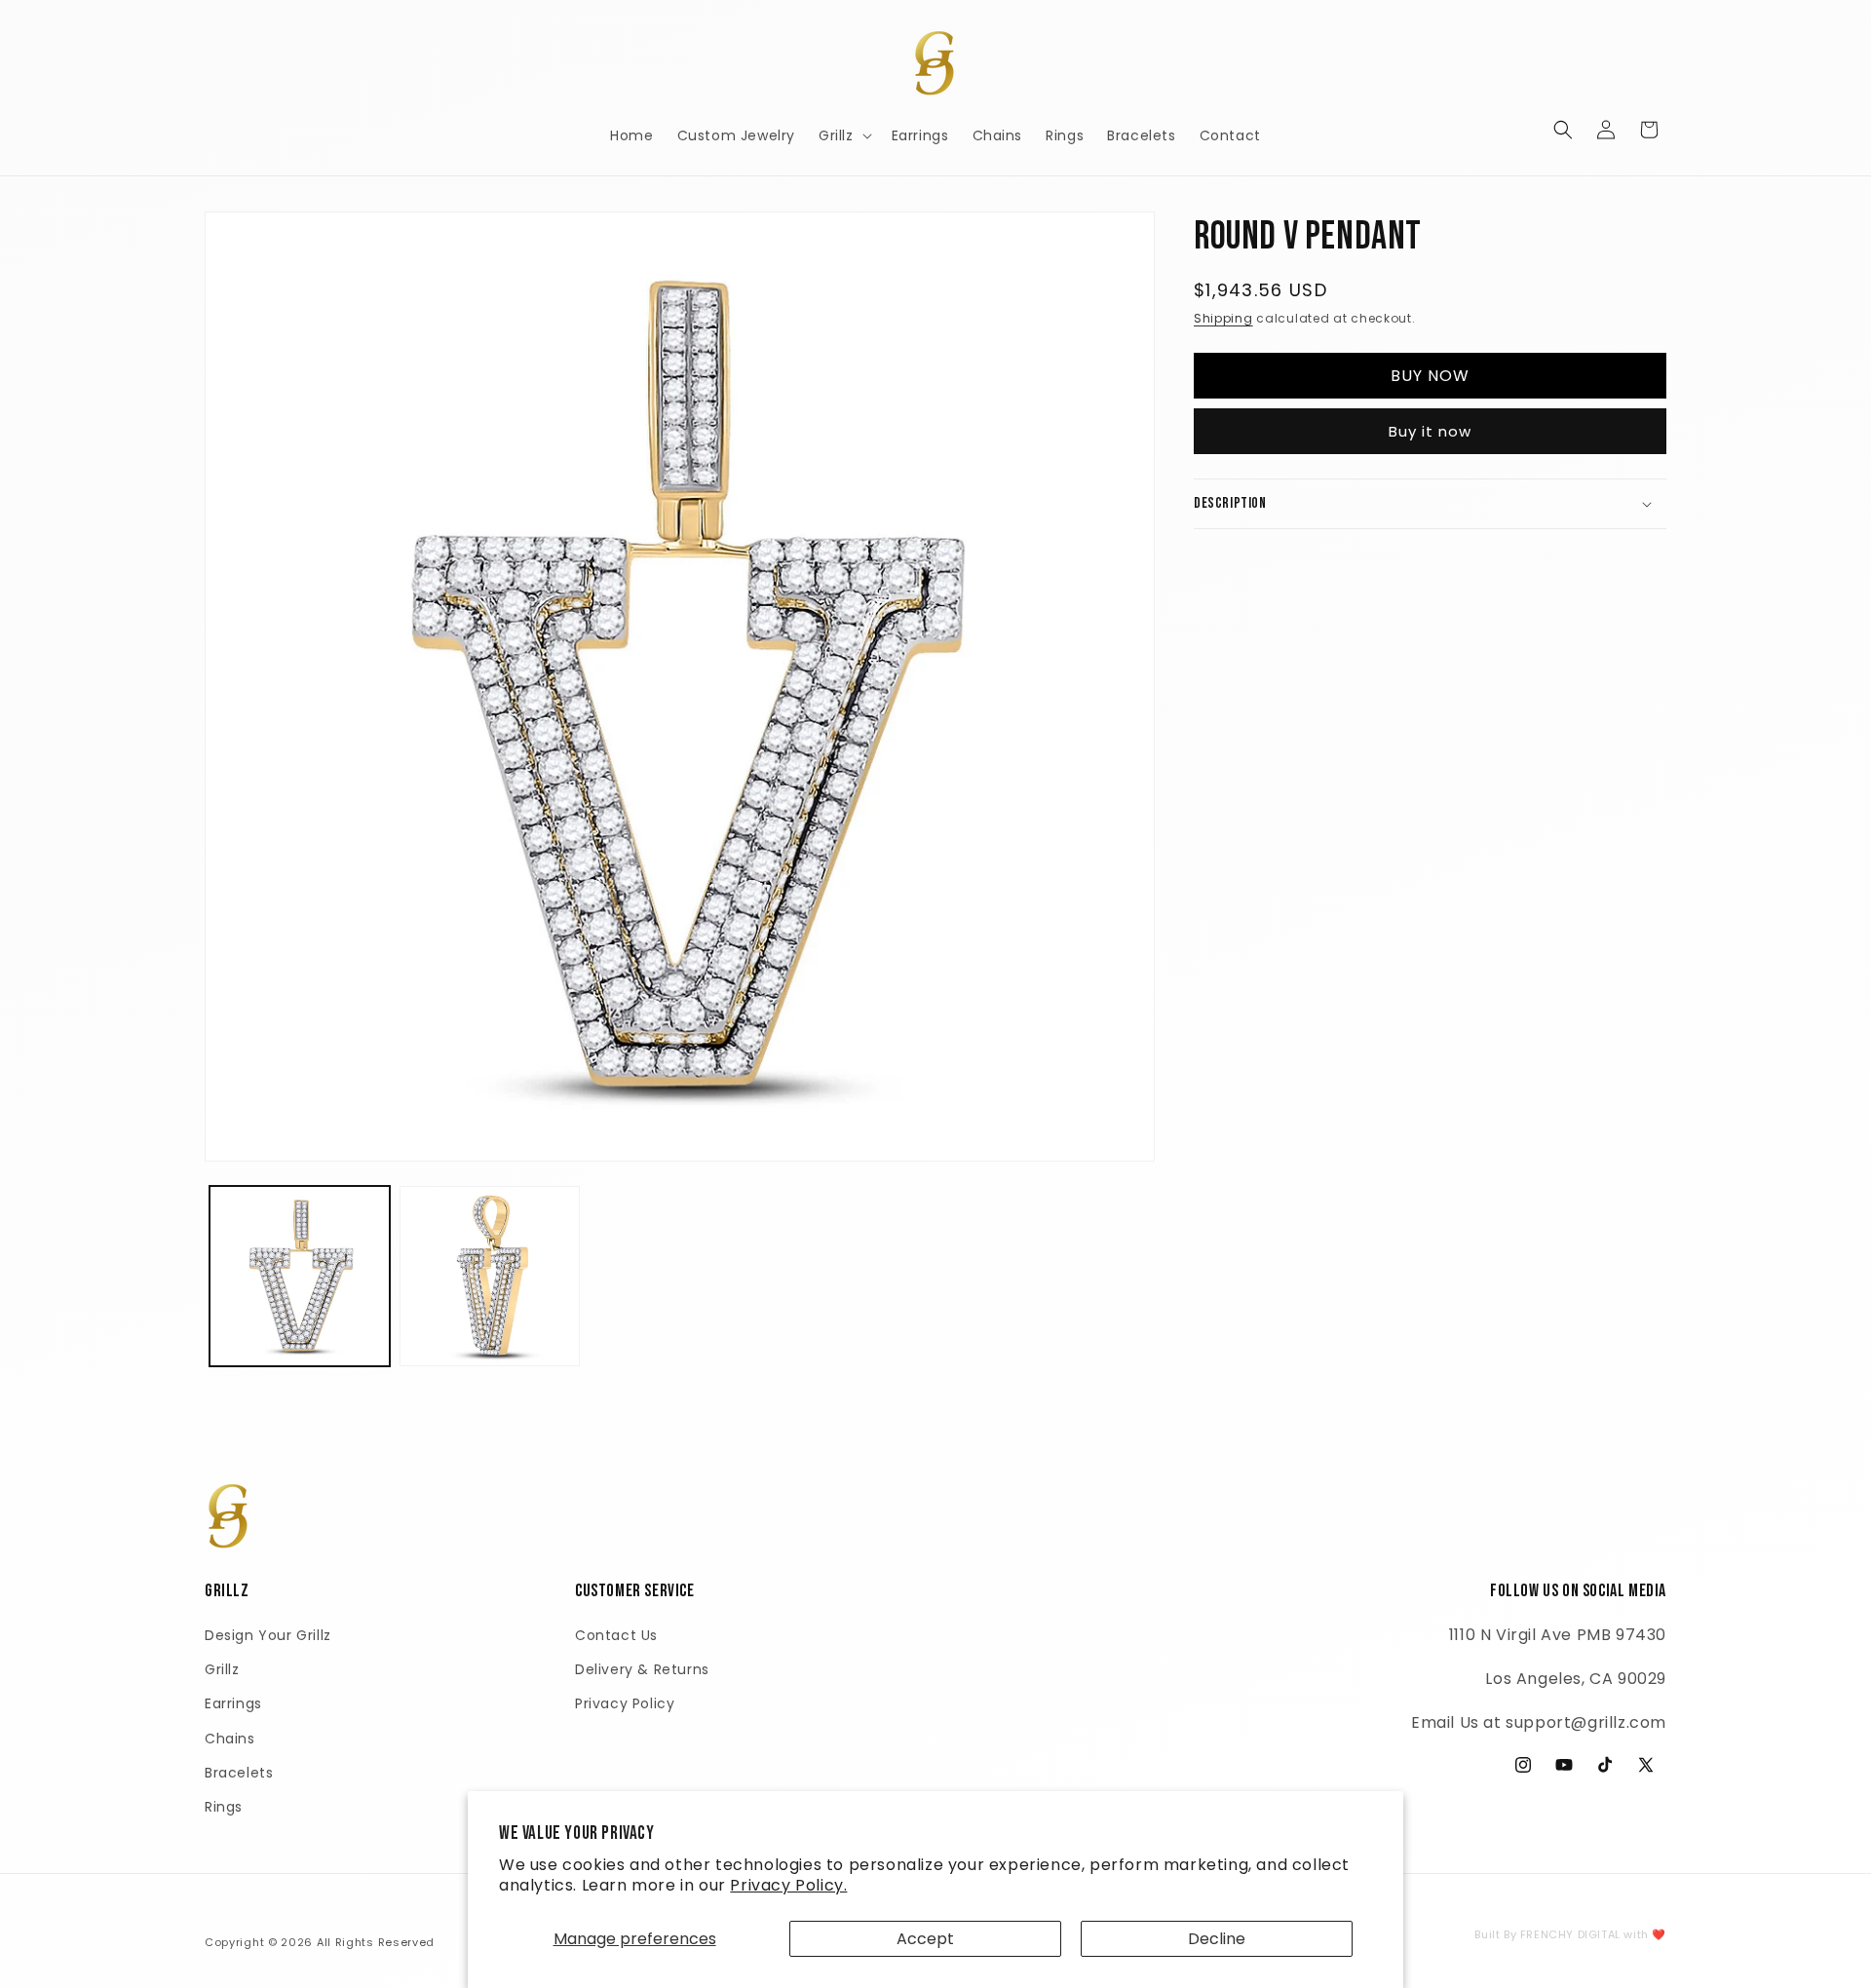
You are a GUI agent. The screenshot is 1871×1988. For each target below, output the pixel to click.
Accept (925, 1939)
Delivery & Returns (642, 1669)
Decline (1217, 1939)
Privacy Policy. (788, 1885)
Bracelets (239, 1773)
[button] (843, 135)
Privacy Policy (625, 1703)
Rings (224, 1807)
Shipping (1223, 318)
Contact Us (616, 1635)
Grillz (222, 1669)
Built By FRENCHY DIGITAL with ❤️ (1570, 1934)
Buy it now (1430, 431)
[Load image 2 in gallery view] (490, 1276)
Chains (230, 1739)
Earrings (233, 1703)
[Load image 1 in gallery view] (300, 1276)
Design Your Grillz (268, 1635)
